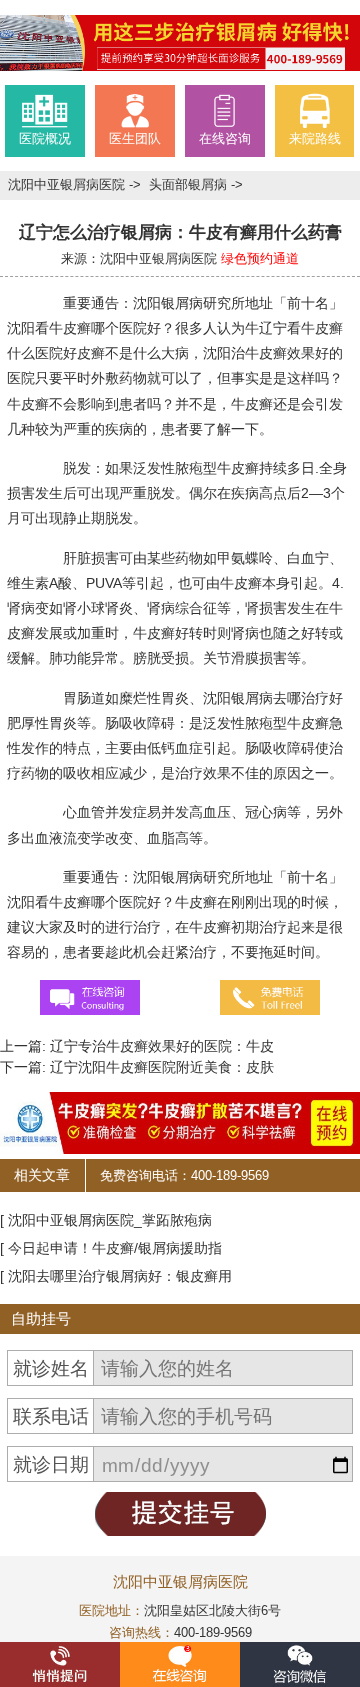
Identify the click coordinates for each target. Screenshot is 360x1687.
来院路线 (315, 139)
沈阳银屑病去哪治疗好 (273, 698)
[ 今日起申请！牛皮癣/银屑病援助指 (111, 1248)
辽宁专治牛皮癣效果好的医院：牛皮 (160, 1046)
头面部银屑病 (190, 185)
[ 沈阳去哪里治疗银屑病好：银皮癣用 (116, 1276)
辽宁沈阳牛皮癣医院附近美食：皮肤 (160, 1067)
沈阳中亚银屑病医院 (68, 185)
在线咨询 (225, 139)
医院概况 (45, 139)
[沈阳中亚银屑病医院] (180, 42)
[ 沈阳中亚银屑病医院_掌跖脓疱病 (106, 1220)
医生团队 (135, 139)
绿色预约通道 (260, 259)
